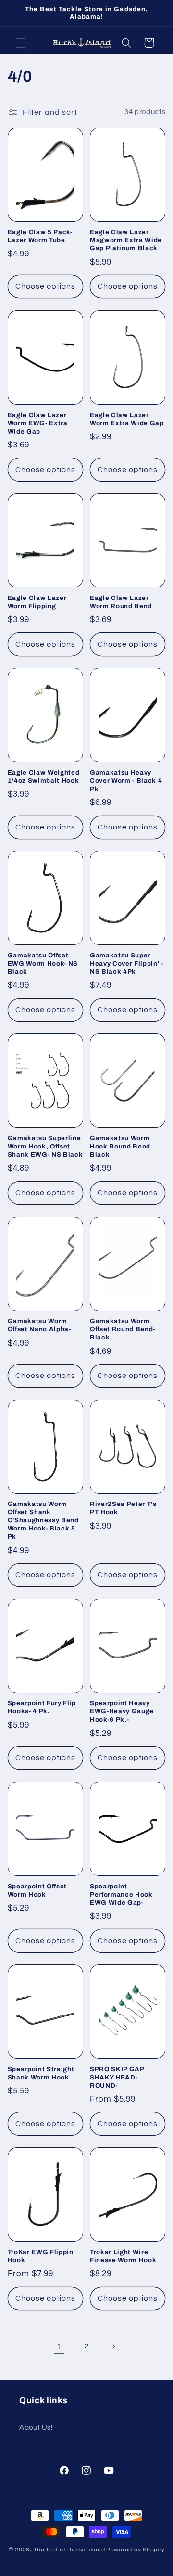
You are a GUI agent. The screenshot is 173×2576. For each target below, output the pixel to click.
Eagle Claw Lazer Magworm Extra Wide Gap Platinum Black (126, 240)
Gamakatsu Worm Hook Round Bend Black (120, 1146)
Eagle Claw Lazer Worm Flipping (37, 602)
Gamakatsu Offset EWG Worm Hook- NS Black (43, 963)
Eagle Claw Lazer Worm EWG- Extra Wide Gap (38, 423)
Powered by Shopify (135, 2550)
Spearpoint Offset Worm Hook (37, 1890)
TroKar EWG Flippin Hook (41, 2256)
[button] (20, 43)
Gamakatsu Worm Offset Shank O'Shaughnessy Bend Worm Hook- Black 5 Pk (43, 1520)
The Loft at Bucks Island (69, 2550)
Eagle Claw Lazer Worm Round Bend (121, 602)
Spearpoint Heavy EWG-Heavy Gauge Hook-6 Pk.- (122, 1711)
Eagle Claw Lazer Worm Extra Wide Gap (127, 419)
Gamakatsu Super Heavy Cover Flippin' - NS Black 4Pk (127, 963)
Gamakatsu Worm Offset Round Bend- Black (123, 1329)
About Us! (36, 2428)
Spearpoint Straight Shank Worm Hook (41, 2073)
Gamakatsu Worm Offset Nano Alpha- (39, 1325)
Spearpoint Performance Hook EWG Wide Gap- (121, 1894)
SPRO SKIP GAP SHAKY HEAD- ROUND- (117, 2077)
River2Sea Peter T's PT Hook (123, 1508)
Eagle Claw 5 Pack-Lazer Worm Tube (40, 236)
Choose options (46, 286)
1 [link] (59, 2346)
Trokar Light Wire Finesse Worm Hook (123, 2256)
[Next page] (114, 2346)
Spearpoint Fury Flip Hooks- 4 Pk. (42, 1707)
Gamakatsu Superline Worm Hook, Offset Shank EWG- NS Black (45, 1146)
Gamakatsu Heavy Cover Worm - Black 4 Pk (126, 781)
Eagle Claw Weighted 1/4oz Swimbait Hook (44, 777)
